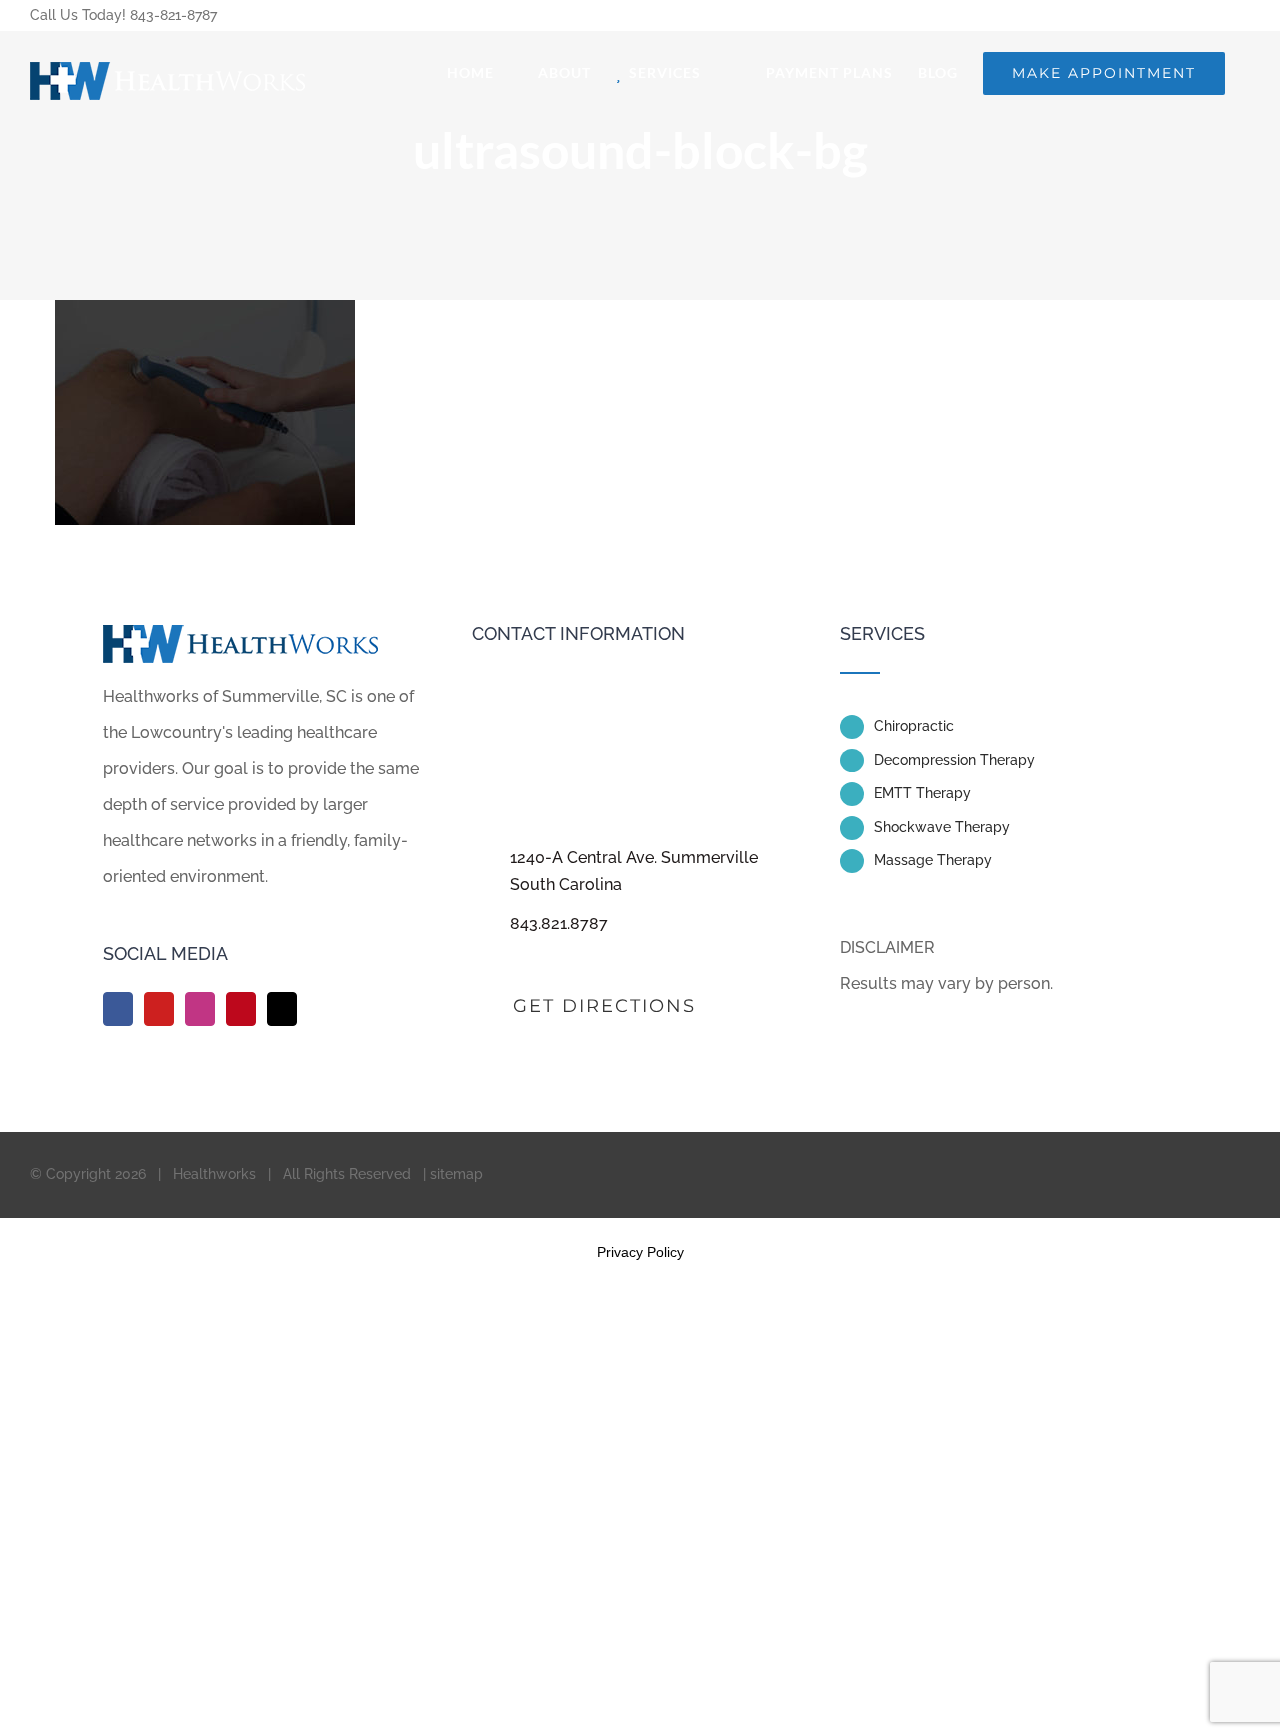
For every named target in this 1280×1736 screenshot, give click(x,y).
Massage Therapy (933, 860)
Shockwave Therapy (942, 827)
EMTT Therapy (922, 793)
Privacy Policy (640, 1252)
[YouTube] (159, 1009)
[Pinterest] (241, 1009)
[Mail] (282, 1009)
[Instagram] (200, 1009)
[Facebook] (118, 1009)
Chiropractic (914, 726)
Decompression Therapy (954, 760)
